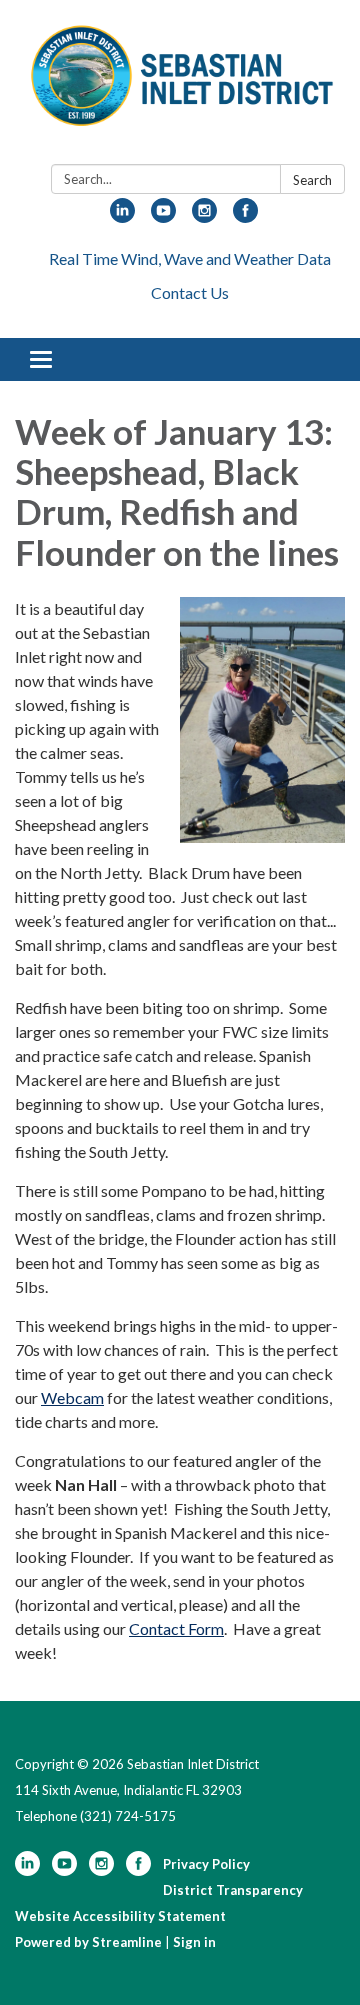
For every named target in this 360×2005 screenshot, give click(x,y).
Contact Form (176, 1628)
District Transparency (233, 1890)
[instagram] (204, 216)
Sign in (194, 1942)
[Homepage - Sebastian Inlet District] (180, 86)
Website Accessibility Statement (120, 1916)
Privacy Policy (206, 1864)
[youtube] (163, 216)
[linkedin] (122, 216)
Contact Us (190, 292)
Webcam (72, 1397)
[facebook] (245, 216)
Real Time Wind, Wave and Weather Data (190, 258)
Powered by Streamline (88, 1942)
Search (312, 180)
